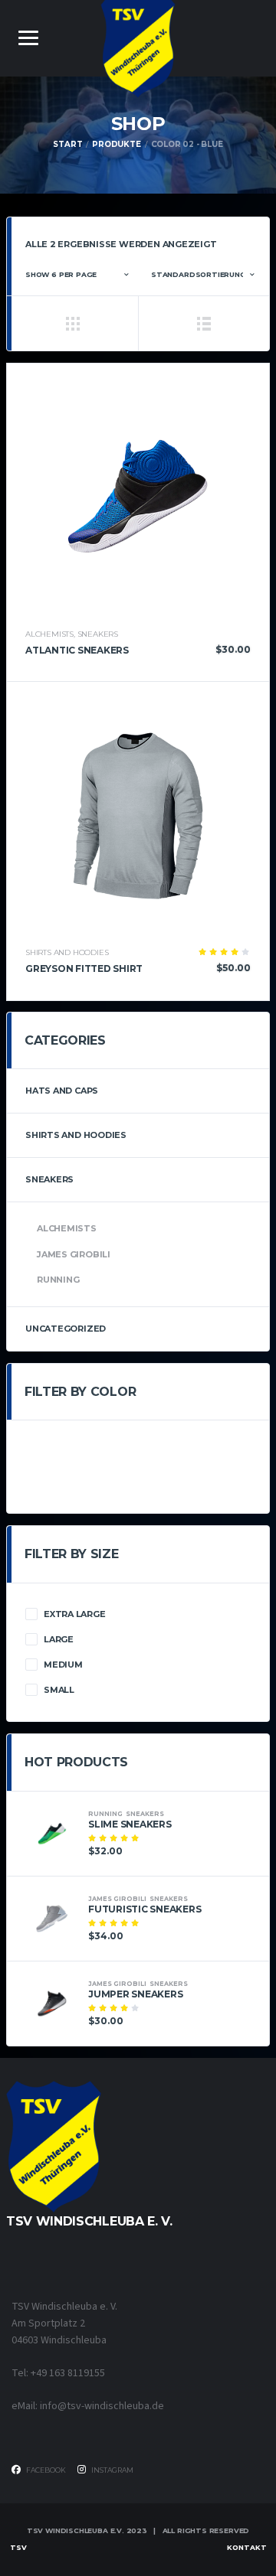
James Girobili (74, 1254)
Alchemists (49, 634)
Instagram (112, 2470)
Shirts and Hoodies (67, 952)
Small (59, 1690)
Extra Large (75, 1614)
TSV (18, 2547)
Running (58, 1280)
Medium (63, 1665)
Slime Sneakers (130, 1824)
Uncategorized (66, 1329)
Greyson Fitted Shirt (84, 968)
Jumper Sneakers (135, 1994)
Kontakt (247, 2547)
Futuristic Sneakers (145, 1909)
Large (59, 1639)
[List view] (204, 323)
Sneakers (98, 634)
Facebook (45, 2470)
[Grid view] (72, 323)
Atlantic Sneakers (77, 650)
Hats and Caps (62, 1091)
